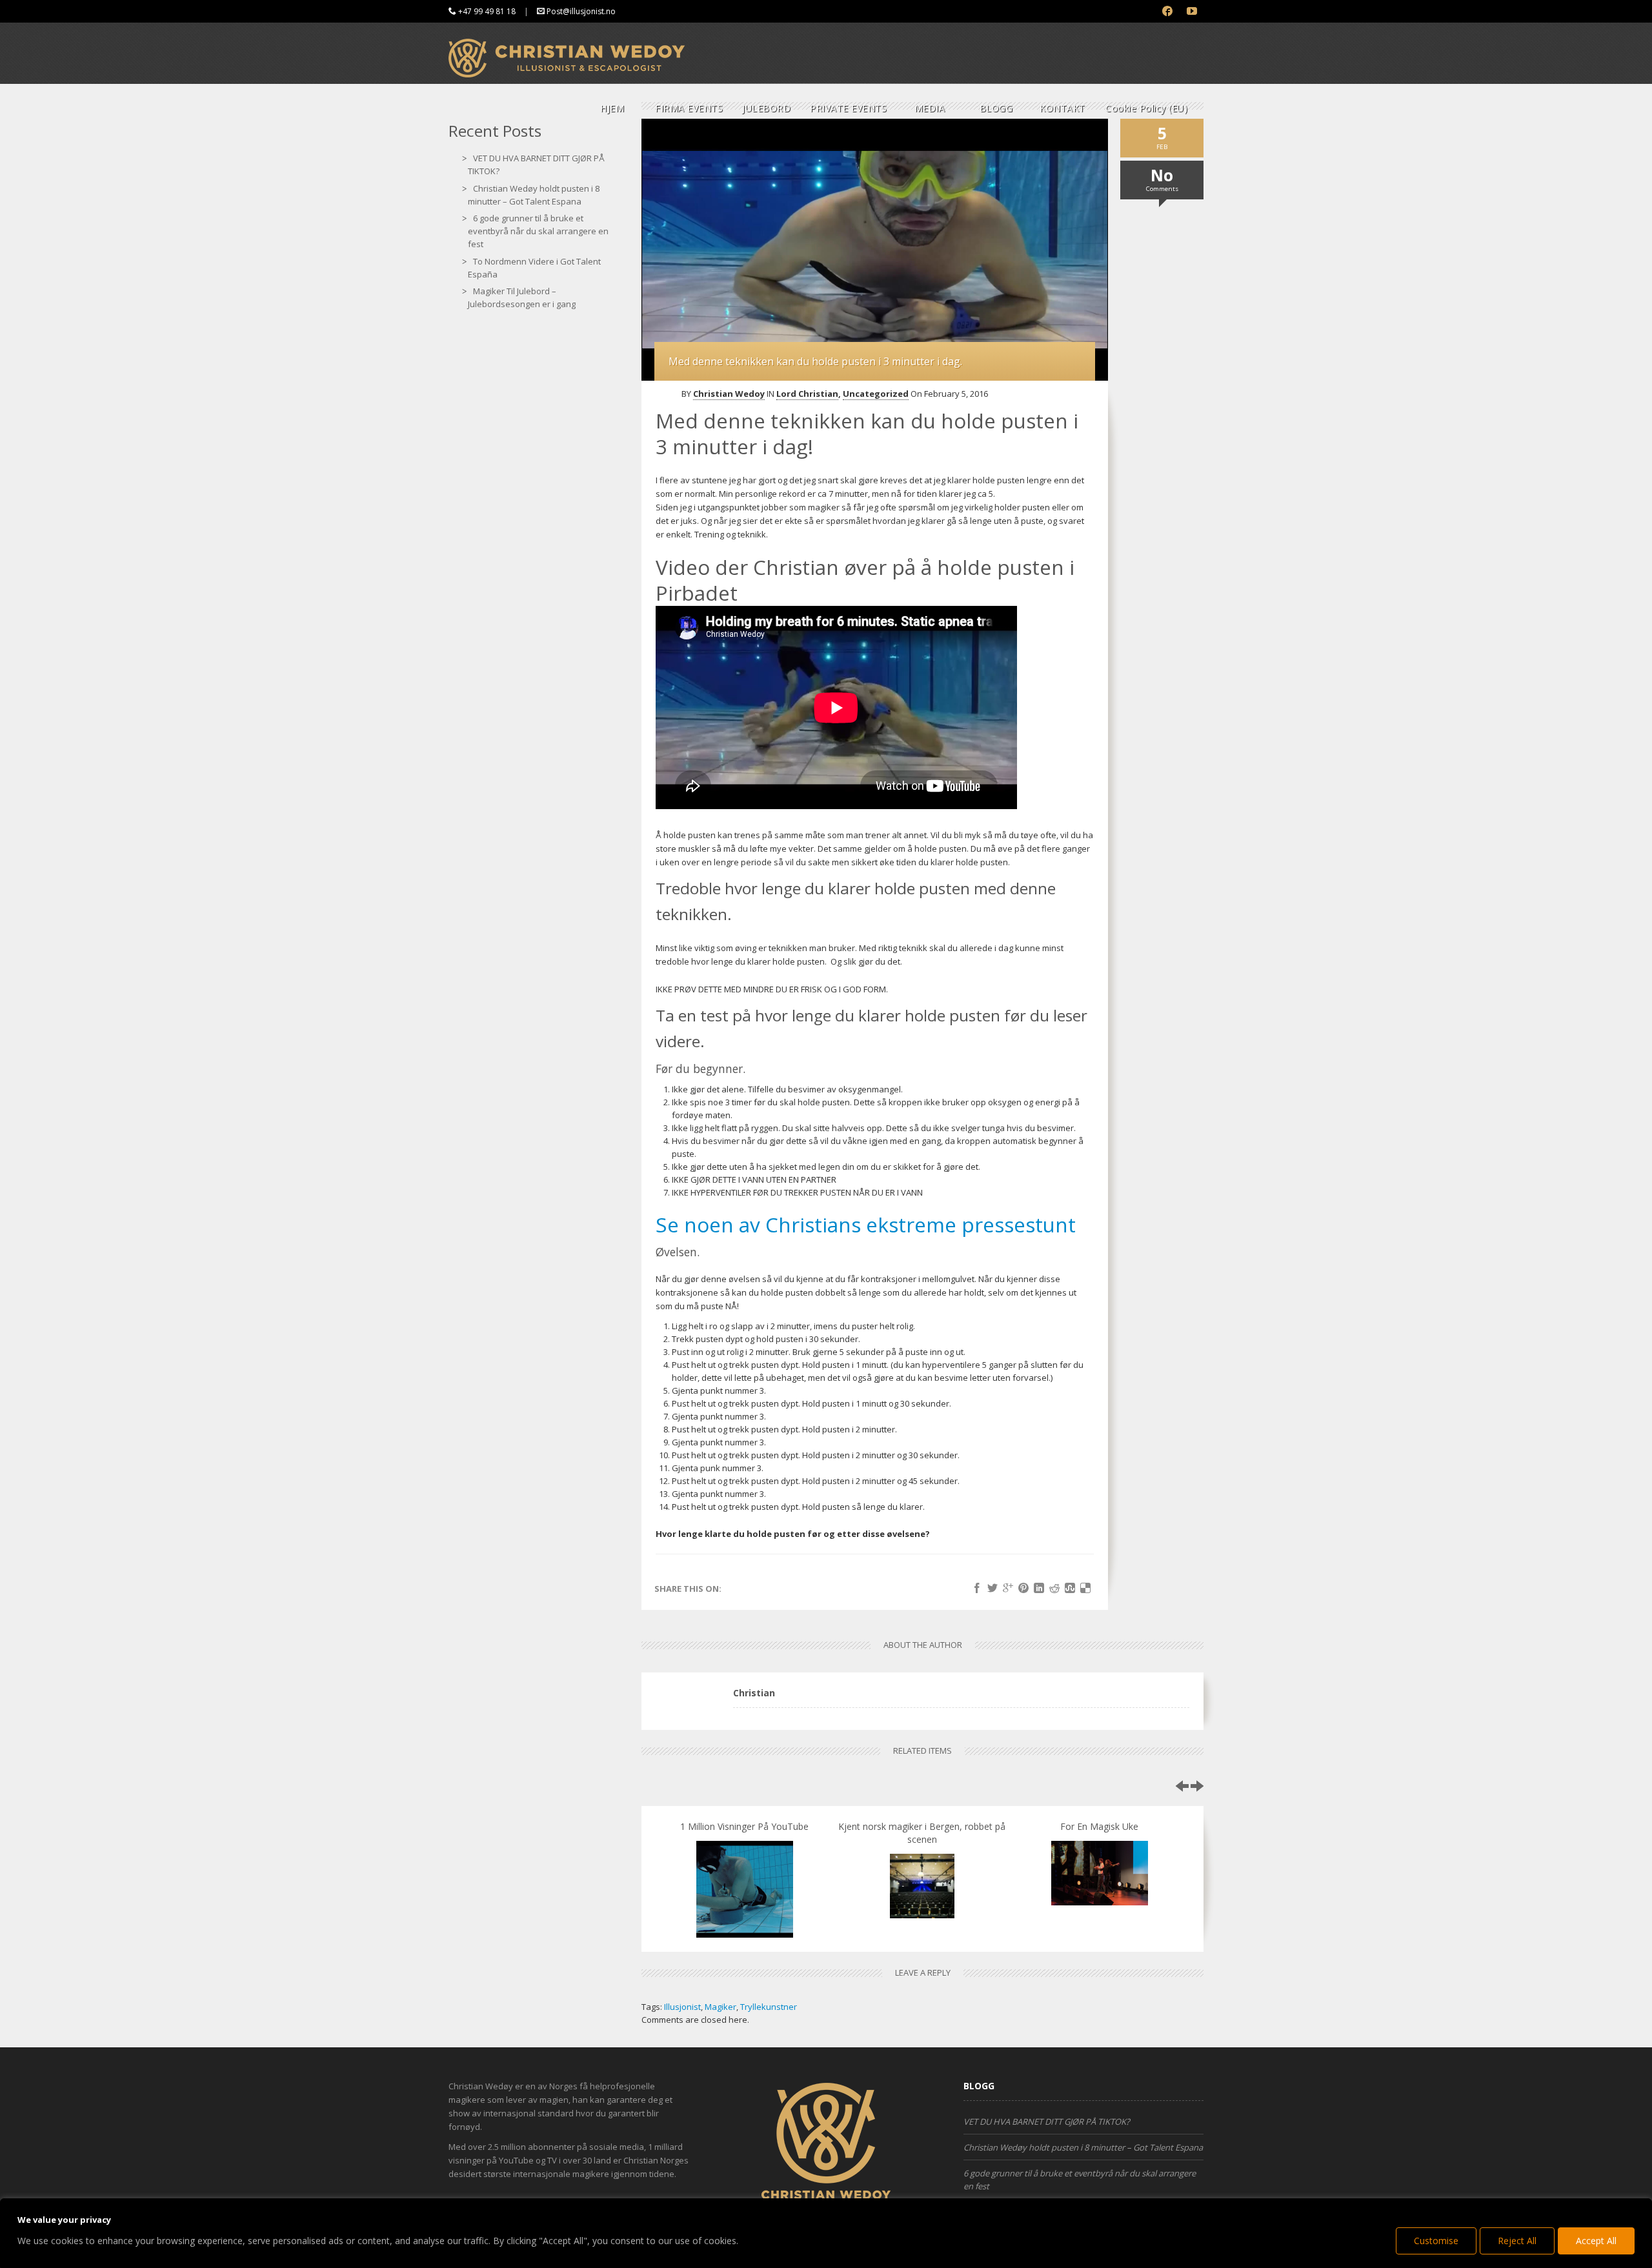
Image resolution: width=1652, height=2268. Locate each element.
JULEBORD (766, 108)
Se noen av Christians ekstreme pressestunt (866, 1224)
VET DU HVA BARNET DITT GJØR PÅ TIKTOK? (1047, 2122)
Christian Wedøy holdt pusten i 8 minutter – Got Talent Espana (1083, 2147)
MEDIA (930, 108)
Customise (1436, 2241)
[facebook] (1168, 11)
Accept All (1596, 2241)
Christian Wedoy (729, 394)
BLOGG (996, 108)
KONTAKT (1063, 108)
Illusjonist (682, 2007)
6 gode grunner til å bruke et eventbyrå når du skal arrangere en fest (538, 231)
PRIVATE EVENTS (848, 108)
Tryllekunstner (769, 2007)
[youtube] (1192, 11)
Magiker (720, 2007)
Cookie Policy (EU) (1146, 108)
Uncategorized (876, 394)
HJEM (612, 108)
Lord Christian (807, 394)
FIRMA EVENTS (689, 108)
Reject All (1517, 2241)
